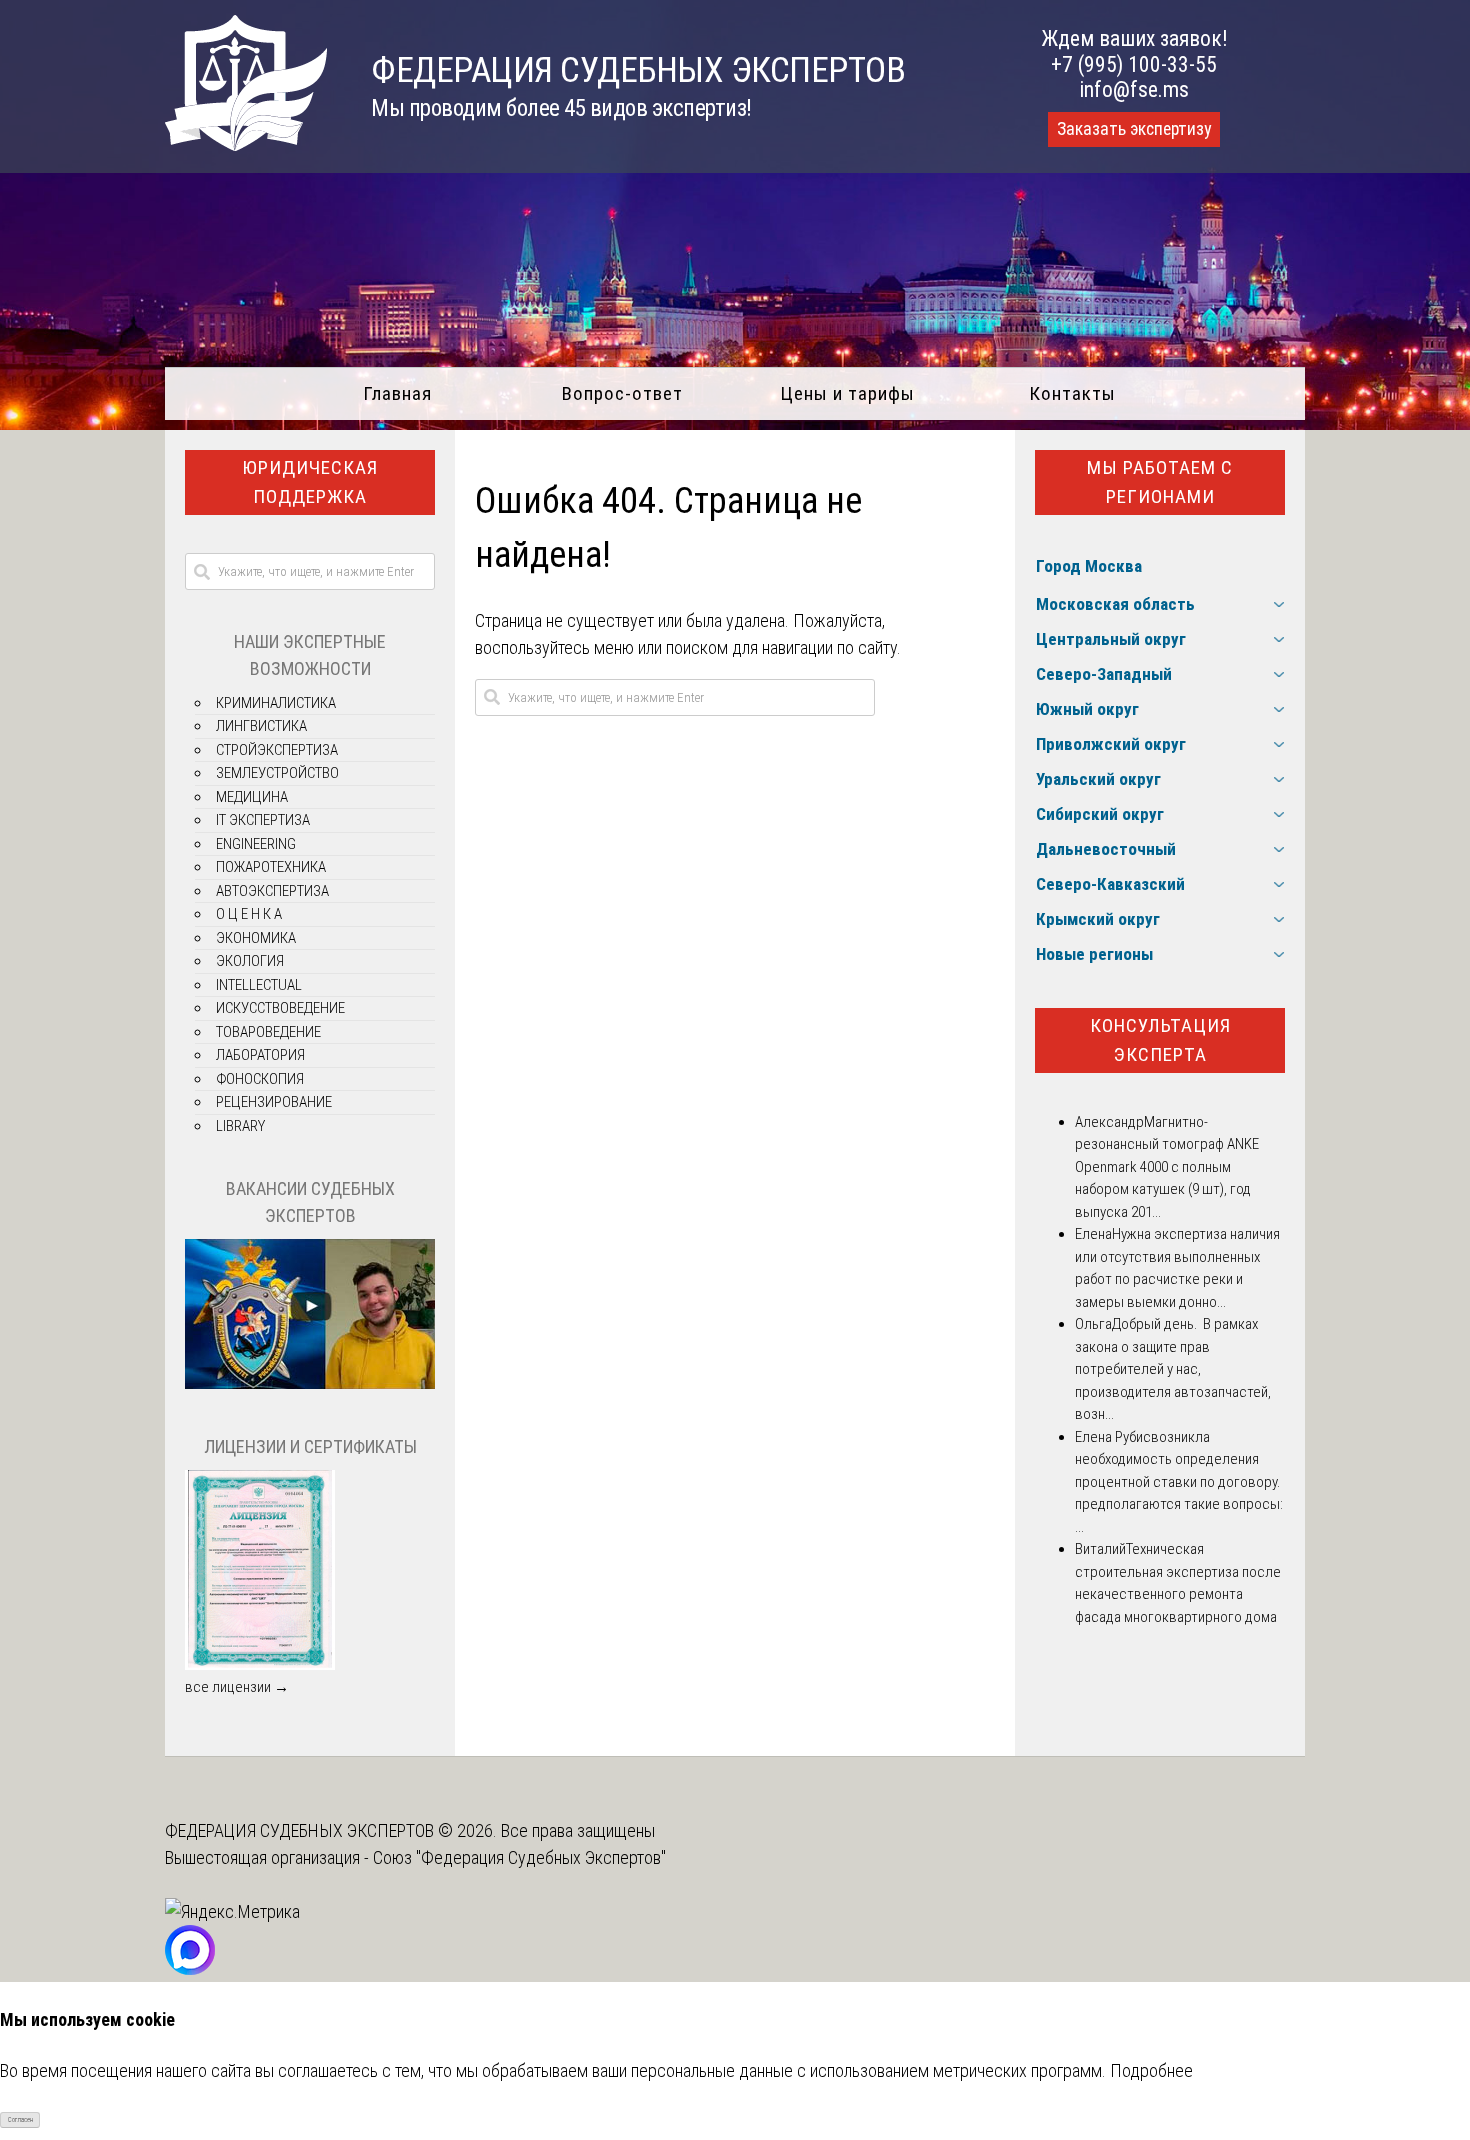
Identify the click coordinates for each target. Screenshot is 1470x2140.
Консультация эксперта (1160, 1040)
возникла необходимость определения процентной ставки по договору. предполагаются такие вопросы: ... (1179, 1482)
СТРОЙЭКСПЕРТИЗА (277, 750)
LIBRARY (240, 1126)
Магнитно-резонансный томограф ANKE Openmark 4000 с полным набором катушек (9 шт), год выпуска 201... (1167, 1167)
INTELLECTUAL (259, 985)
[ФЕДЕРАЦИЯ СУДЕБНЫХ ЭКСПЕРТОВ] (246, 144)
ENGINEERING (256, 844)
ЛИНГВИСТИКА (261, 726)
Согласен (20, 2120)
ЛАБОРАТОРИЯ (260, 1055)
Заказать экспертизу (1134, 129)
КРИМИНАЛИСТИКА (276, 703)
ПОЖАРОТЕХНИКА (271, 867)
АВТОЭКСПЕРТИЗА (272, 891)
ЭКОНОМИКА (256, 938)
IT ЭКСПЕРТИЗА (263, 820)
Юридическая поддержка (310, 482)
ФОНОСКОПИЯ (260, 1079)
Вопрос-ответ (622, 393)
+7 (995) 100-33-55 (1134, 64)
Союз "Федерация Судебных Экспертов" (519, 1857)
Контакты (1072, 393)
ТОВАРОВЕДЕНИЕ (268, 1032)
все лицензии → (237, 1687)
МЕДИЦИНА (252, 797)
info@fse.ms (1134, 89)
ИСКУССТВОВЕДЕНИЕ (280, 1008)
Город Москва (1089, 566)
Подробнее (1151, 2070)
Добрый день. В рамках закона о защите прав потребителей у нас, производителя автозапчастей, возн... (1173, 1369)
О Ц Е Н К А (249, 914)
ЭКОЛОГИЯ (250, 961)
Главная (397, 393)
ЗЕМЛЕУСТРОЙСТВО (277, 773)
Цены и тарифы (847, 393)
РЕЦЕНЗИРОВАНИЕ (274, 1102)
